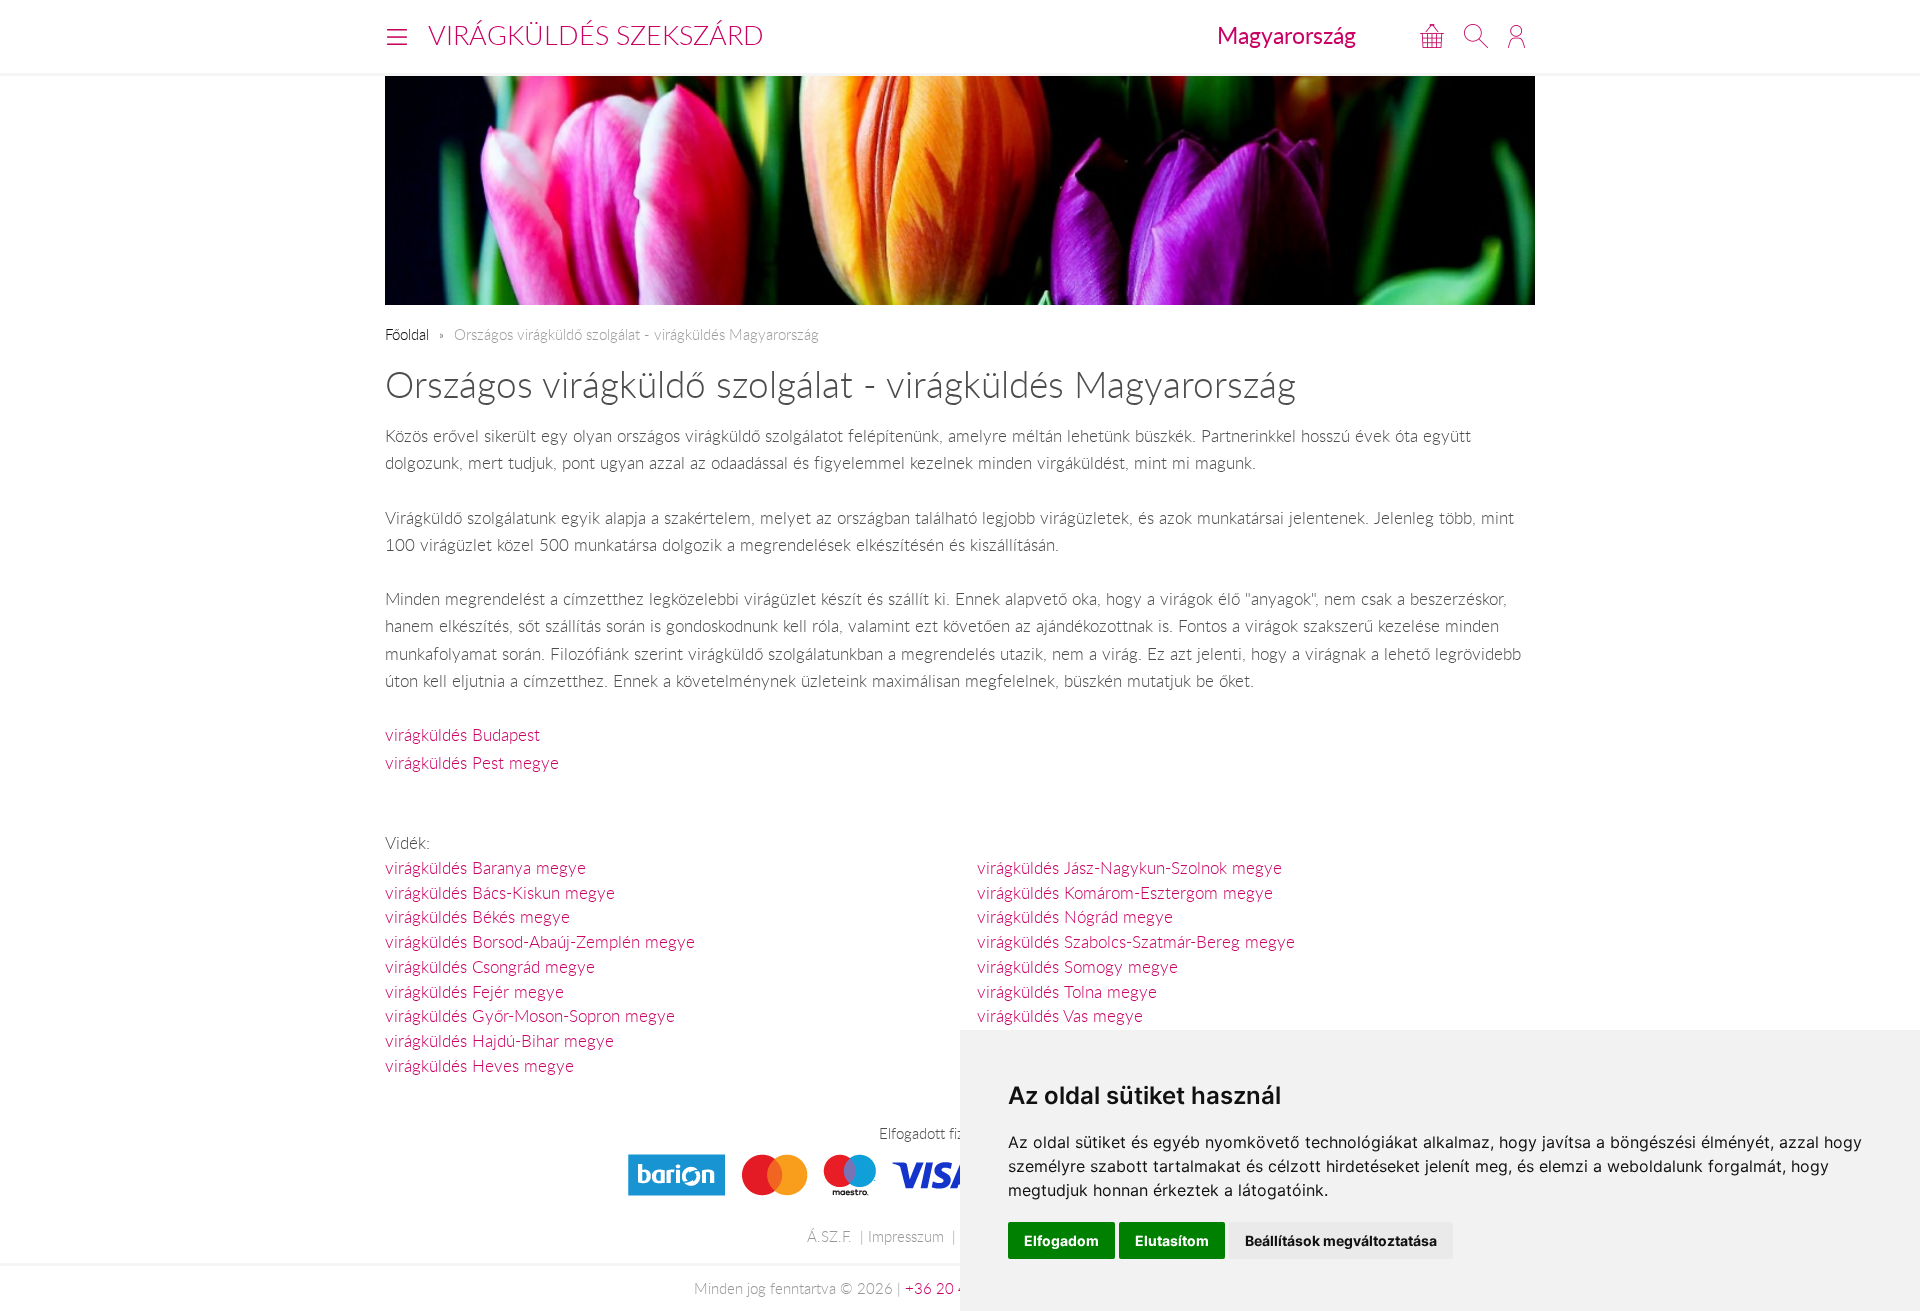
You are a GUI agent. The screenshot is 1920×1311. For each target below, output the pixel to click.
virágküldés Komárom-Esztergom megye (1125, 893)
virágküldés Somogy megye (1077, 967)
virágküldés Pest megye (472, 763)
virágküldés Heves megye (479, 1066)
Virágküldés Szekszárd (596, 35)
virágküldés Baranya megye (485, 868)
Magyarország (1286, 35)
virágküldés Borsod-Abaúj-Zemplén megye (540, 942)
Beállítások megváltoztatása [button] (1341, 1240)
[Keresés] (1476, 36)
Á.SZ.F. (829, 1236)
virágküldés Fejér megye (474, 992)
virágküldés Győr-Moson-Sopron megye (530, 1016)
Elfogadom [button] (1061, 1240)
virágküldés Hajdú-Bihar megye (499, 1041)
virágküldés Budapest (462, 735)
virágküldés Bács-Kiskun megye (500, 893)
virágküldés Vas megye (1060, 1016)
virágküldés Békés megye (477, 917)
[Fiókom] (1516, 36)
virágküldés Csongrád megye (490, 967)
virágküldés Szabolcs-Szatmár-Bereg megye (1136, 942)
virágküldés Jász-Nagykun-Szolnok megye (1129, 868)
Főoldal (407, 334)
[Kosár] (1432, 36)
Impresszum (906, 1236)
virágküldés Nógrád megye (1075, 917)
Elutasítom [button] (1172, 1240)
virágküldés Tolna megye (1067, 992)
